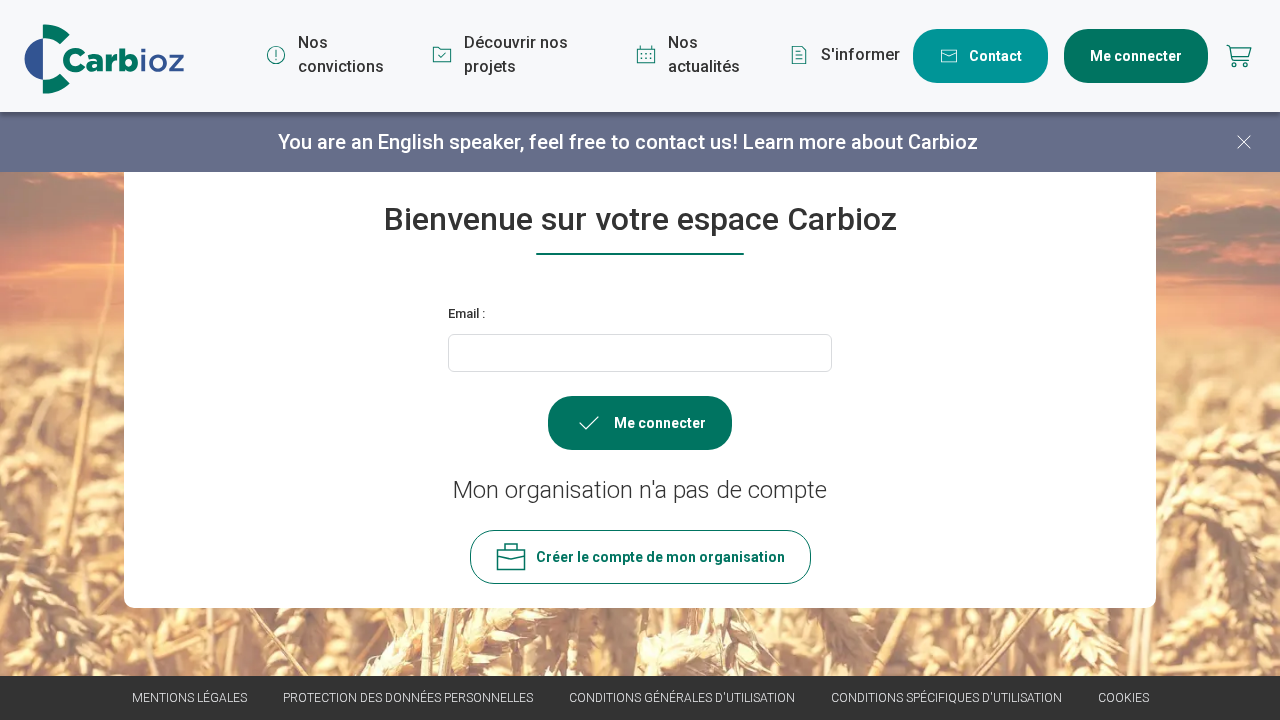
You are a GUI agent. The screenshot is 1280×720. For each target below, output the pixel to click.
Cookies (1123, 698)
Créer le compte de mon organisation (660, 557)
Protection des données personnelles (408, 698)
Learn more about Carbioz (860, 142)
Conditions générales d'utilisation (682, 698)
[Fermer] (1244, 142)
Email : (466, 313)
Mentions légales (189, 698)
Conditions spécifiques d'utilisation (946, 698)
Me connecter (1136, 56)
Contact (995, 56)
